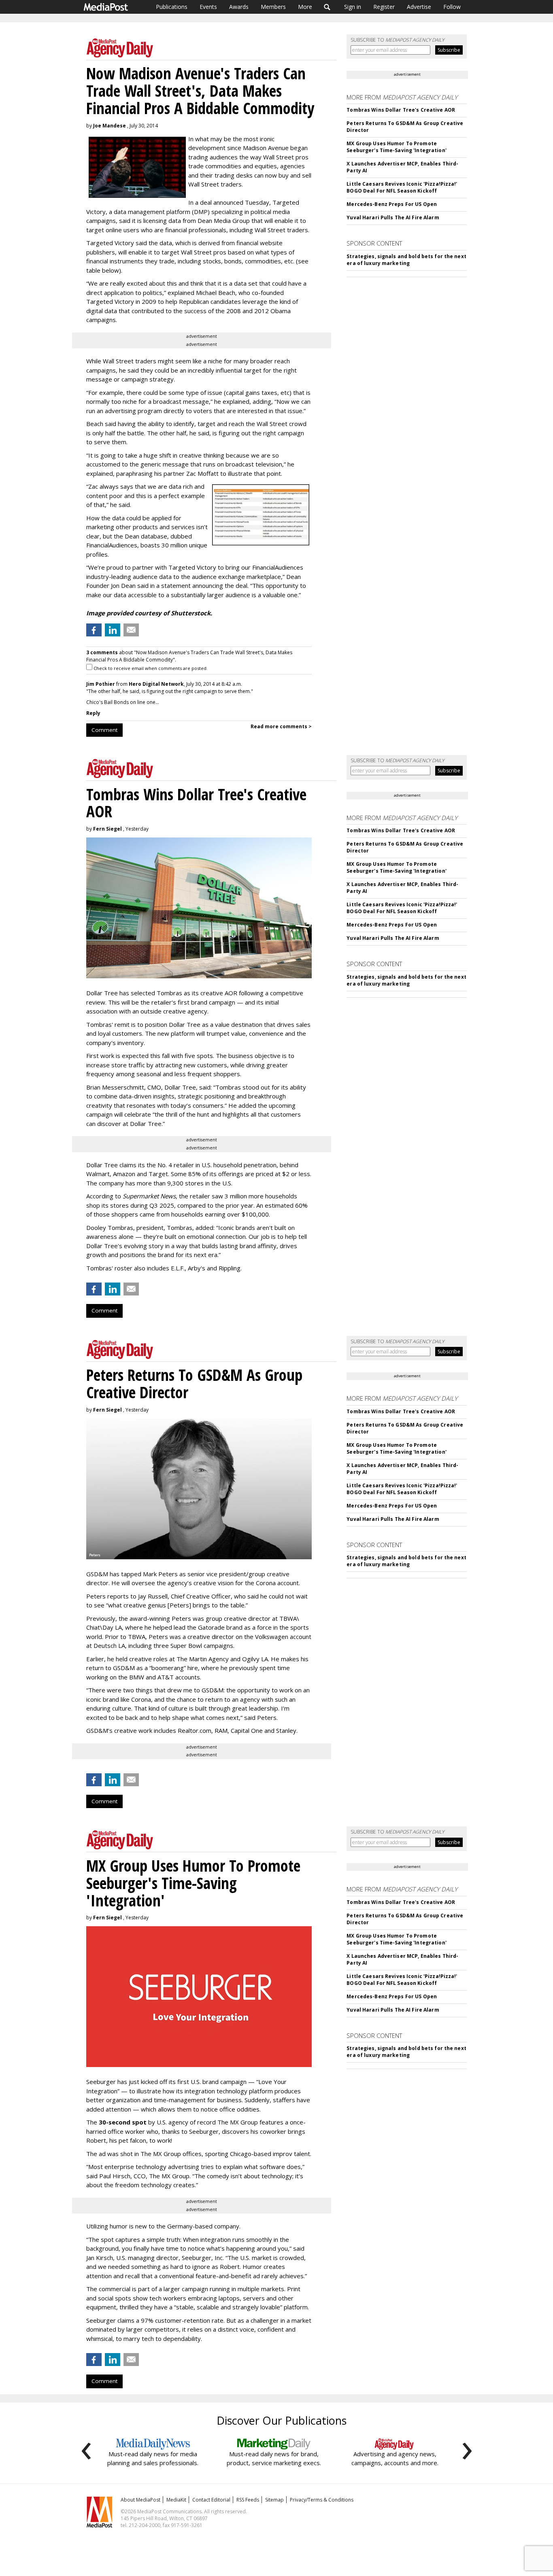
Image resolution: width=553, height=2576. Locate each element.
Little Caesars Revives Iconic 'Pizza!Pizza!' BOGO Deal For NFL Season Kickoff (402, 187)
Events (208, 7)
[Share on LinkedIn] (113, 630)
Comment (104, 730)
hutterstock (192, 613)
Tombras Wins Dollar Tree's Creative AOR (401, 110)
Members (273, 7)
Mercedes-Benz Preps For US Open (392, 204)
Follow (452, 7)
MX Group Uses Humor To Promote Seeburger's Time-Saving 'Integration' (396, 147)
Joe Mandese (110, 126)
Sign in (353, 7)
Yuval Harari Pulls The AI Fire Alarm (393, 217)
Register (384, 7)
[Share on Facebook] (94, 630)
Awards (239, 7)
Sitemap (274, 2500)
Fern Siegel (107, 829)
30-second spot (123, 2122)
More (305, 7)
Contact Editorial (211, 2500)
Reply (93, 713)
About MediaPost (140, 2500)
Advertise (419, 7)
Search (327, 7)
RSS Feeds (248, 2500)
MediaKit (176, 2500)
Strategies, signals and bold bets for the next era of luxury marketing (406, 260)
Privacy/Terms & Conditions (322, 2500)
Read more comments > (281, 726)
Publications (172, 7)
